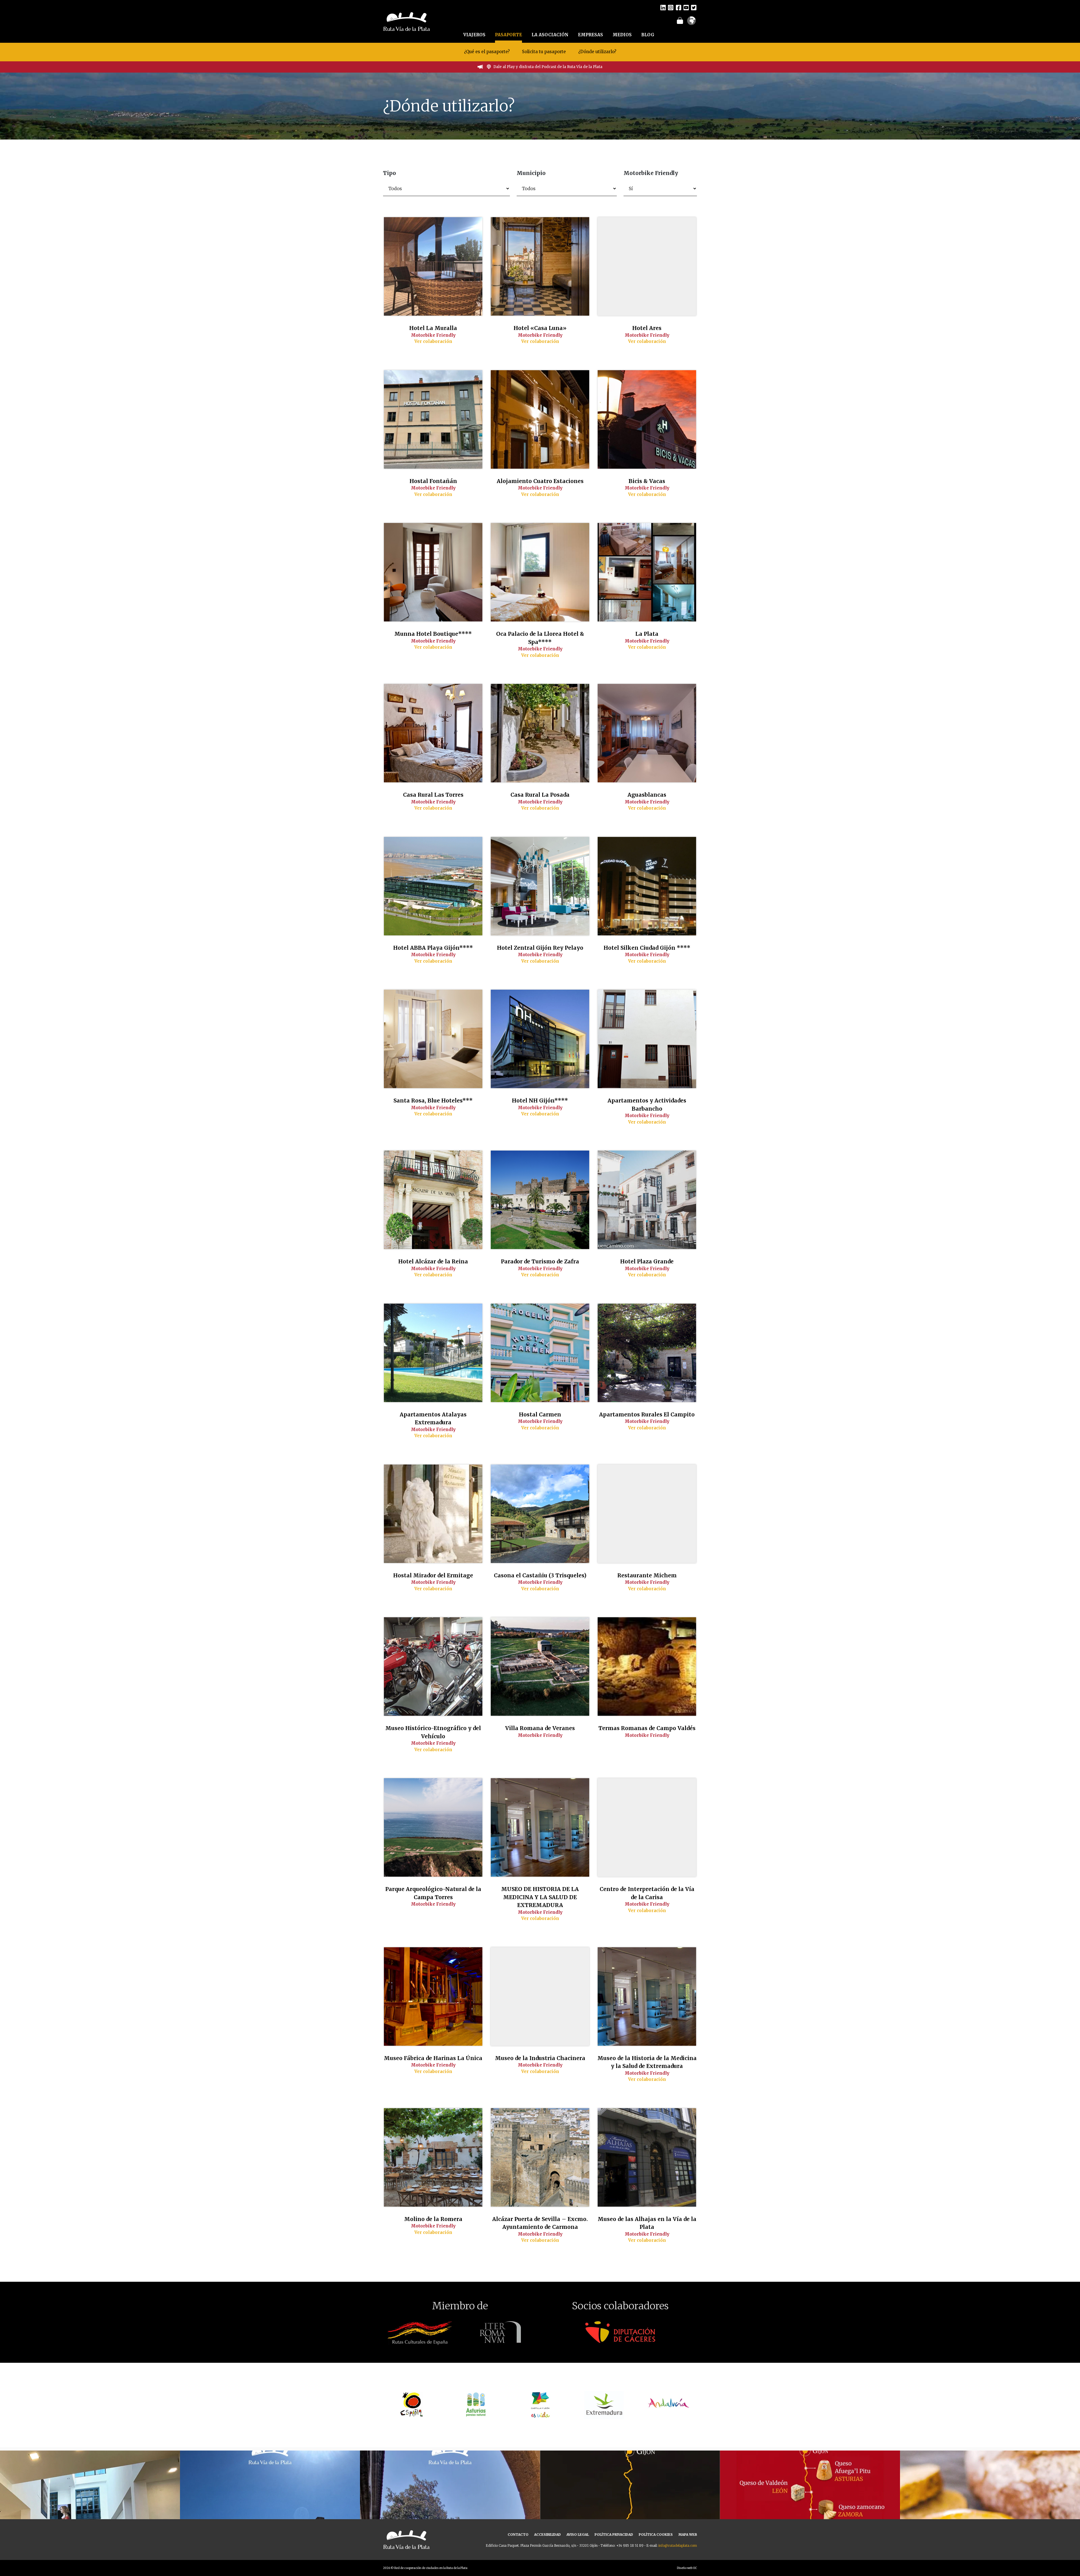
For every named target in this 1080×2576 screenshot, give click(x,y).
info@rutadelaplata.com (678, 2545)
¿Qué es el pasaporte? (487, 52)
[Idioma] (691, 23)
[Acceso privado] (680, 20)
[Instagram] (671, 7)
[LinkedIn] (663, 7)
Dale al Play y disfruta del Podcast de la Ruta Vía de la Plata (548, 67)
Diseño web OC (687, 2568)
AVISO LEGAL (578, 2535)
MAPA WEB (688, 2535)
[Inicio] (407, 21)
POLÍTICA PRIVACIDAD (614, 2535)
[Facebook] (679, 7)
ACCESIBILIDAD (547, 2535)
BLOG (648, 35)
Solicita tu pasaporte (544, 52)
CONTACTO (518, 2535)
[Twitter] (694, 7)
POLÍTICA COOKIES (656, 2535)
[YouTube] (686, 7)
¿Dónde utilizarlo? (597, 52)
